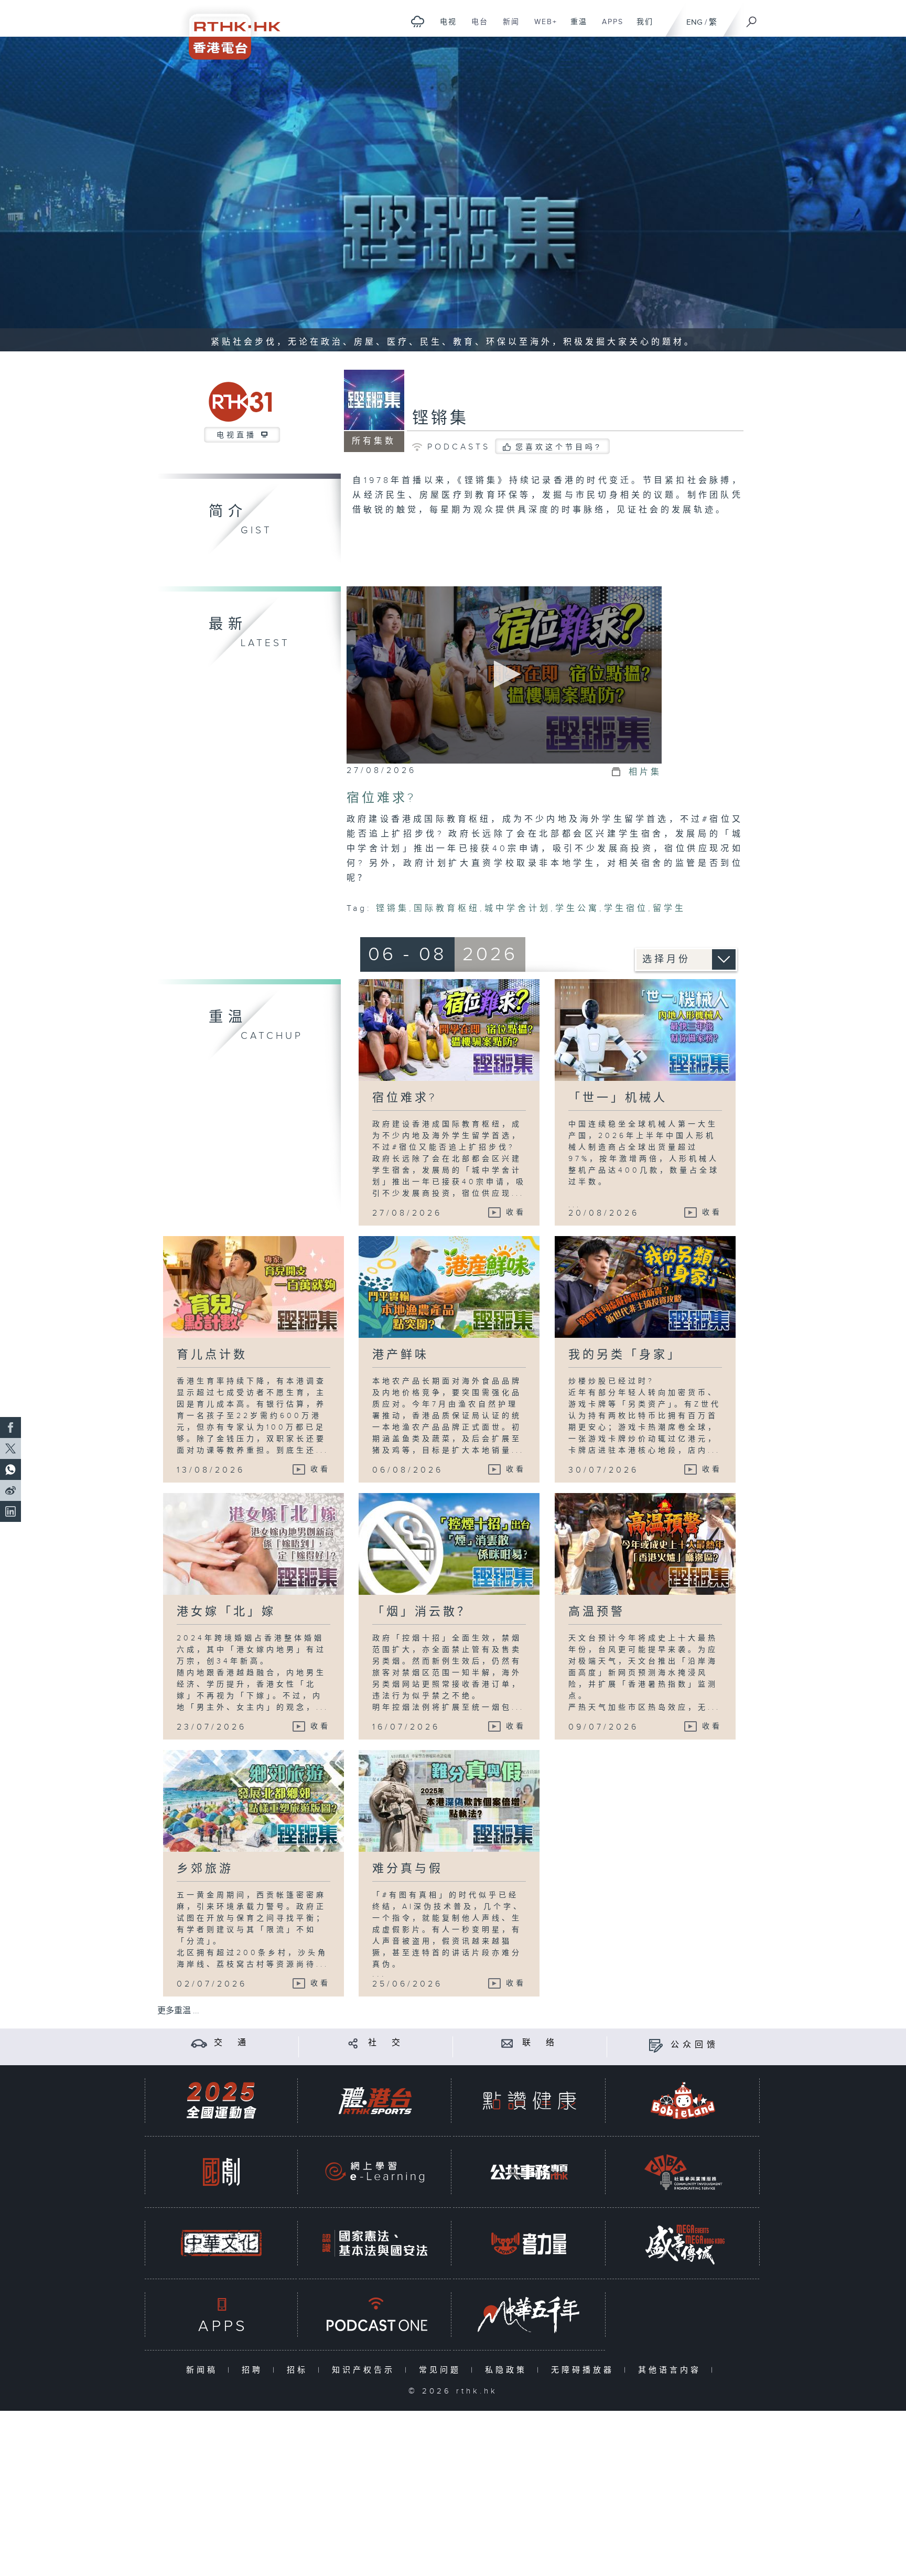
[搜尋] (752, 18)
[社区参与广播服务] (683, 2172)
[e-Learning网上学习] (375, 2172)
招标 (300, 2370)
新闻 (507, 27)
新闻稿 (204, 2370)
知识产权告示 (366, 2370)
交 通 (232, 2043)
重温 (575, 27)
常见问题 (442, 2370)
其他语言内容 (672, 2370)
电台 (476, 27)
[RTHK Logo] (228, 30)
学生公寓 (577, 909)
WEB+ (542, 27)
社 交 (386, 2043)
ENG (694, 22)
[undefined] (418, 21)
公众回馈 (695, 2045)
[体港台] (375, 2101)
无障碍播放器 (585, 2370)
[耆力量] (529, 2243)
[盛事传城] (683, 2243)
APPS (609, 27)
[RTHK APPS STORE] (221, 2315)
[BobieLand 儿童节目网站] (683, 2101)
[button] (504, 674)
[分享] (353, 2043)
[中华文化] (221, 2243)
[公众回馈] (656, 2045)
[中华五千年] (529, 2315)
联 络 (540, 2043)
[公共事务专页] (529, 2172)
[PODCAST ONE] (375, 2315)
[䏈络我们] (507, 2043)
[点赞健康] (529, 2101)
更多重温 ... (178, 2011)
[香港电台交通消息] (199, 2043)
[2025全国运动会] (221, 2101)
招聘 (255, 2370)
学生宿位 (626, 909)
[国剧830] (221, 2172)
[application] (504, 675)
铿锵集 (440, 418)
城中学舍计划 (517, 909)
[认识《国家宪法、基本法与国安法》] (375, 2243)
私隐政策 (508, 2370)
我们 (641, 27)
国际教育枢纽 (447, 909)
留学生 (669, 909)
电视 (444, 27)
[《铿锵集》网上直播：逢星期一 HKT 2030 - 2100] (453, 194)
